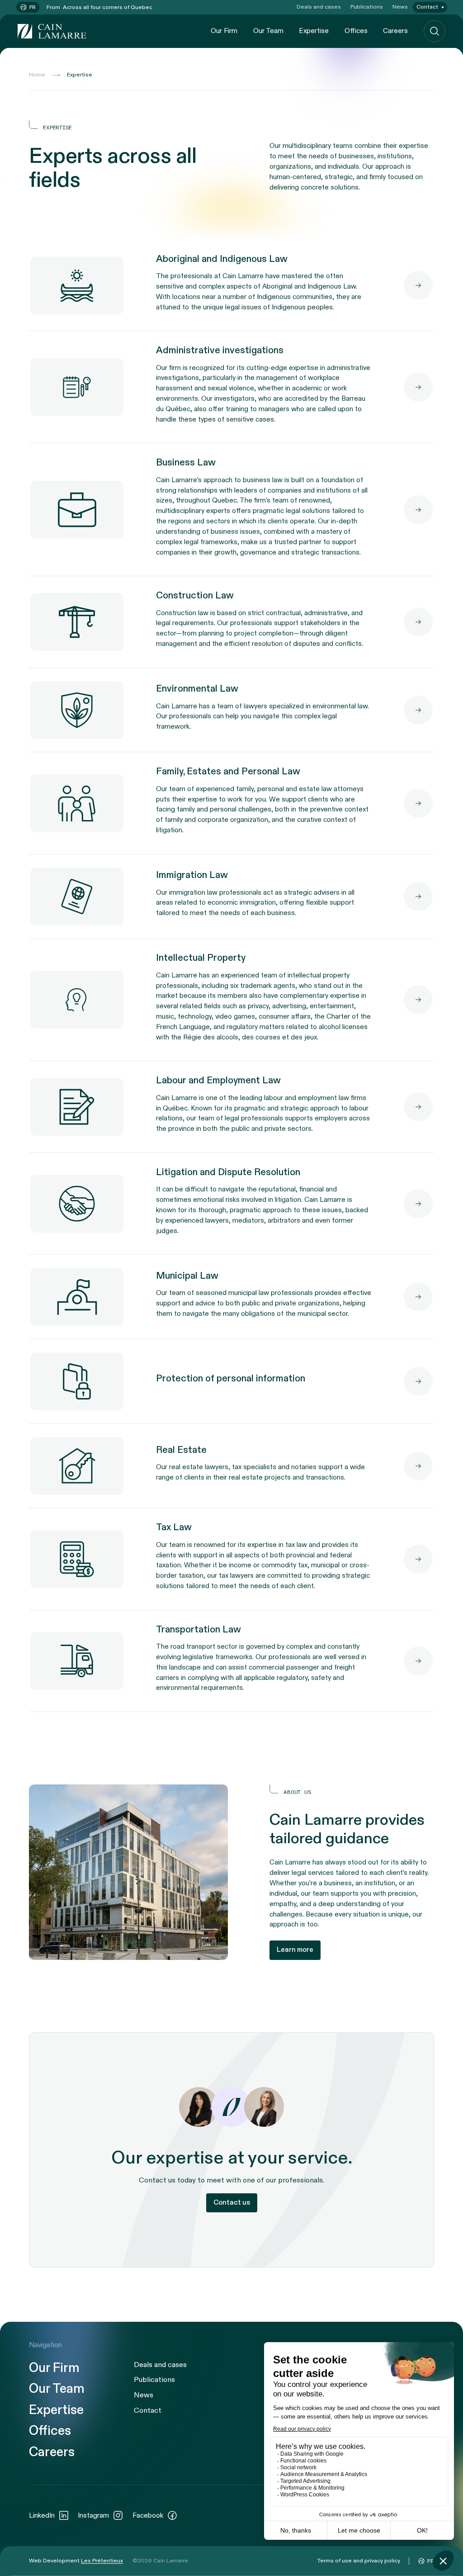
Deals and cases (319, 7)
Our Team (268, 31)
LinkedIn (42, 2515)
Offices (356, 31)
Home (37, 75)
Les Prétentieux (102, 2561)
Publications (367, 7)
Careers (395, 31)
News (400, 7)
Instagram (93, 2515)
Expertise (314, 31)
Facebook (148, 2515)
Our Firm (224, 31)
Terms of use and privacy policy (359, 2561)
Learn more (295, 1950)
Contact (427, 7)
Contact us (232, 2203)
